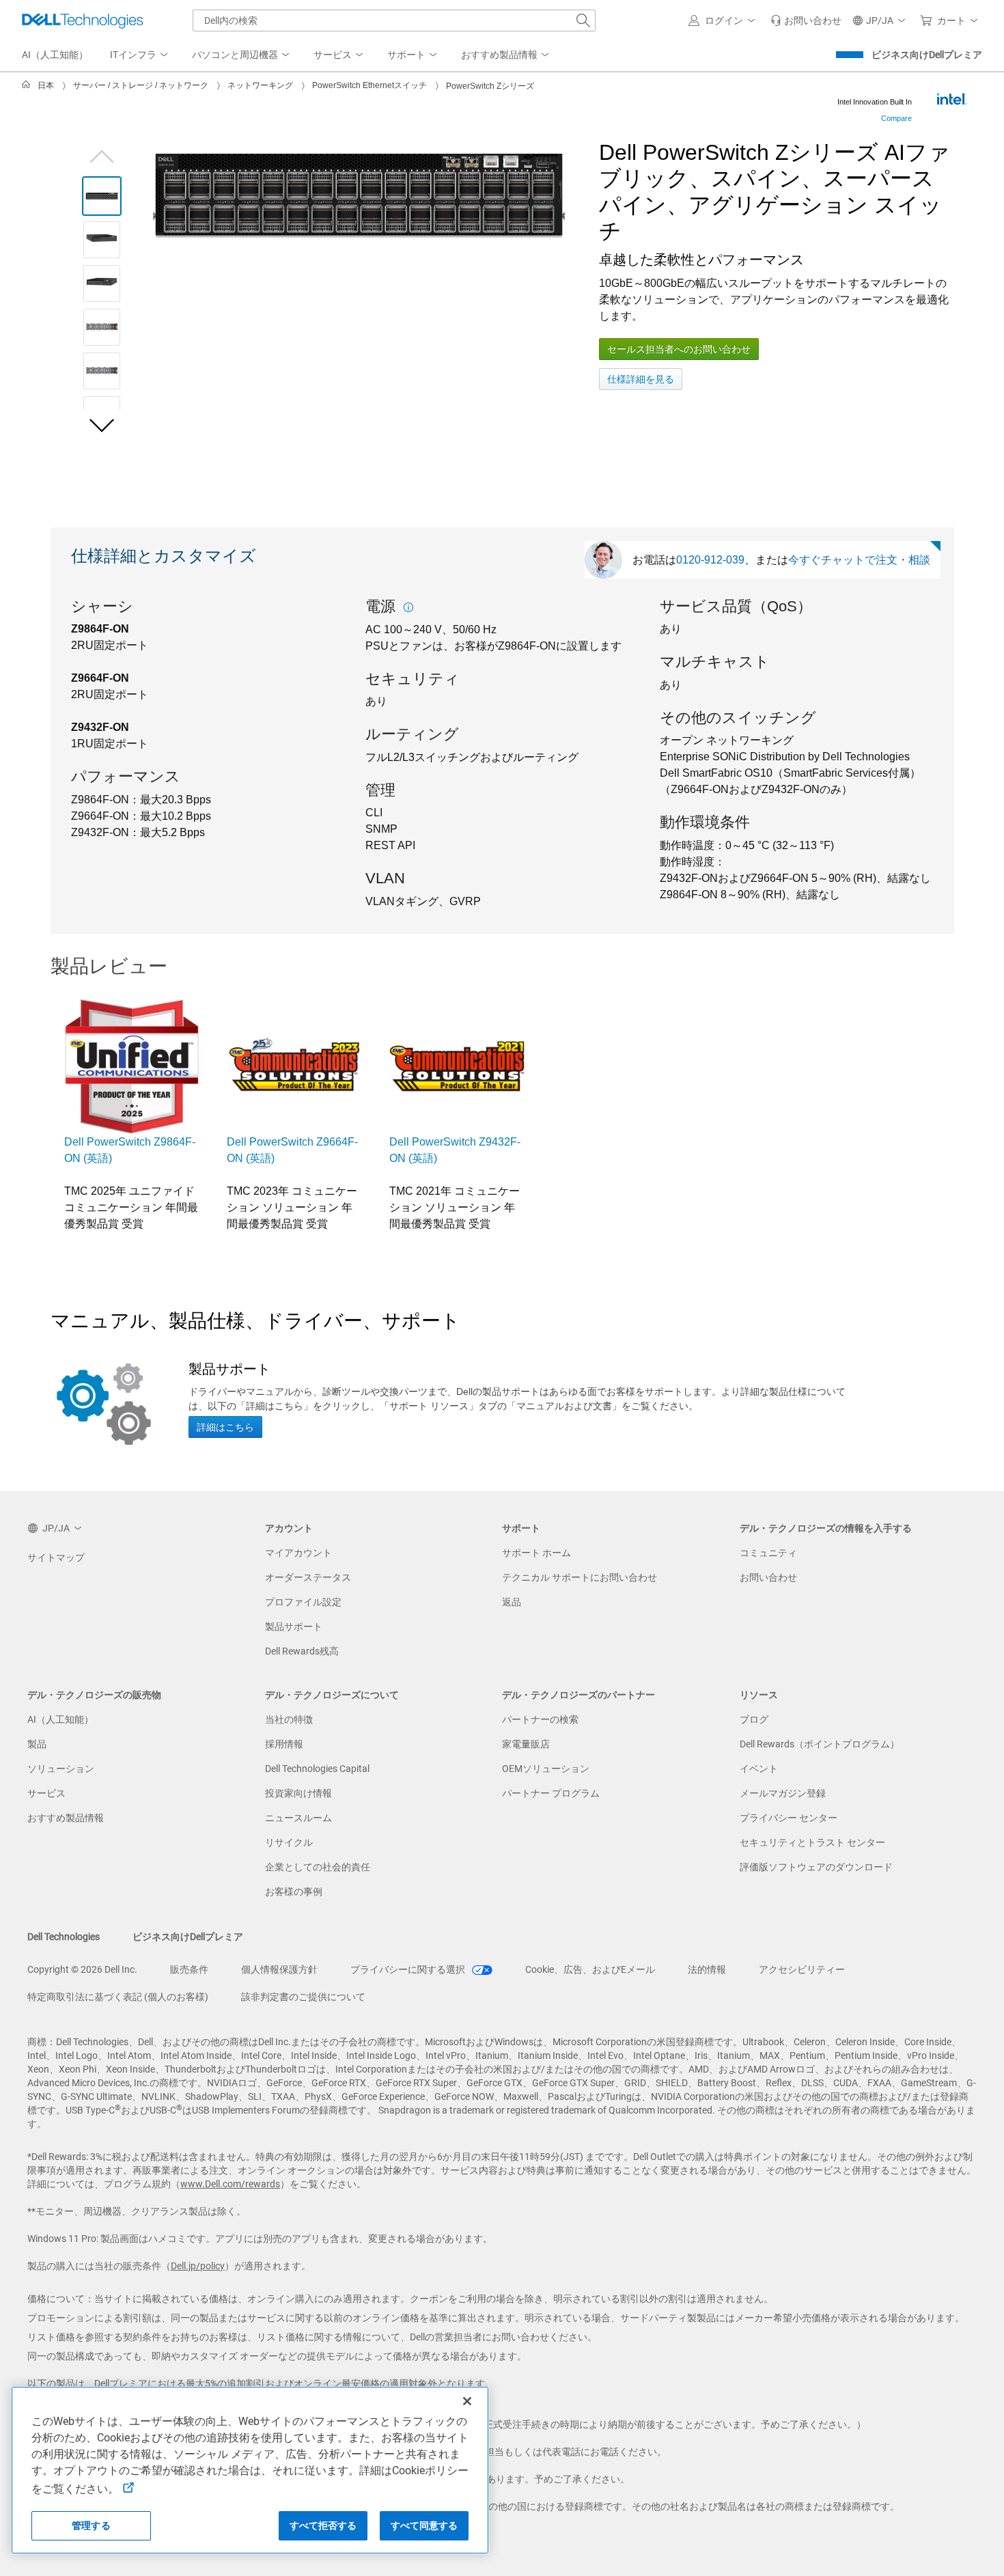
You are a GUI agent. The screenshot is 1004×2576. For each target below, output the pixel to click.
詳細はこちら (225, 1427)
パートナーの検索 (540, 1719)
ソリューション (61, 1769)
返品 (512, 1602)
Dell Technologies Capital (317, 1769)
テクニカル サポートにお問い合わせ (580, 1577)
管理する (91, 2525)
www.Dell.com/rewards (230, 2184)
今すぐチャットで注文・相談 (859, 560)
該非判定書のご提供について (303, 1997)
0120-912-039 (710, 560)
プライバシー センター (789, 1818)
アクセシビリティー (802, 1969)
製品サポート (294, 1626)
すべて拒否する (323, 2525)
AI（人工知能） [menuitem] (55, 55)
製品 (37, 1744)
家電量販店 (526, 1744)
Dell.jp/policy (198, 2266)
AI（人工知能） (60, 1719)
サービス (46, 1793)
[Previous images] (102, 155)
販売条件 (189, 1969)
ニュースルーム (298, 1818)
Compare (896, 118)
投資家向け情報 (298, 1793)
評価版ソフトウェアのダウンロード (816, 1867)
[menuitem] (140, 55)
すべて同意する (424, 2525)
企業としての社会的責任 (318, 1867)
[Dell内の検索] (583, 20)
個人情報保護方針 (279, 1969)
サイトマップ (56, 1557)
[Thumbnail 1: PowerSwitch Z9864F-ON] (102, 196)
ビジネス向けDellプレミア (927, 55)
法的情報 (707, 1969)
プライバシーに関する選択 (409, 1969)
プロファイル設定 (303, 1602)
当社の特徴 (289, 1719)
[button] (724, 20)
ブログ (754, 1719)
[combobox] (394, 20)
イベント (759, 1769)
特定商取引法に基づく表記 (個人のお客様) (118, 1997)
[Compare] (951, 99)
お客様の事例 (294, 1892)
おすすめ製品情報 (66, 1818)
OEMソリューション (546, 1769)
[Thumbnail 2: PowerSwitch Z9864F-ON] (102, 240)
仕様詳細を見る (641, 379)
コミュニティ (768, 1553)
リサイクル (289, 1842)
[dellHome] (29, 85)
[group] (359, 196)
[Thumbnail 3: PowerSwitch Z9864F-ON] (102, 283)
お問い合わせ (768, 1577)
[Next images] (102, 425)
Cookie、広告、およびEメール (590, 1969)
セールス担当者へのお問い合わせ (679, 349)
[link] (806, 20)
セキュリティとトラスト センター (812, 1842)
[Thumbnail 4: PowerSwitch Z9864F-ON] (102, 327)
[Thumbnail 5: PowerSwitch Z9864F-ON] (102, 371)
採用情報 (284, 1744)
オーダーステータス (308, 1577)
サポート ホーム (536, 1553)
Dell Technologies (64, 1937)
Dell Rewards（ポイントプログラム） (820, 1744)
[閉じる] (467, 2401)
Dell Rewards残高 (302, 1651)
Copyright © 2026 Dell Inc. (82, 1969)
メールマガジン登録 (783, 1793)
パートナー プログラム (551, 1793)
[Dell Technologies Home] (83, 20)
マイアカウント (298, 1553)
